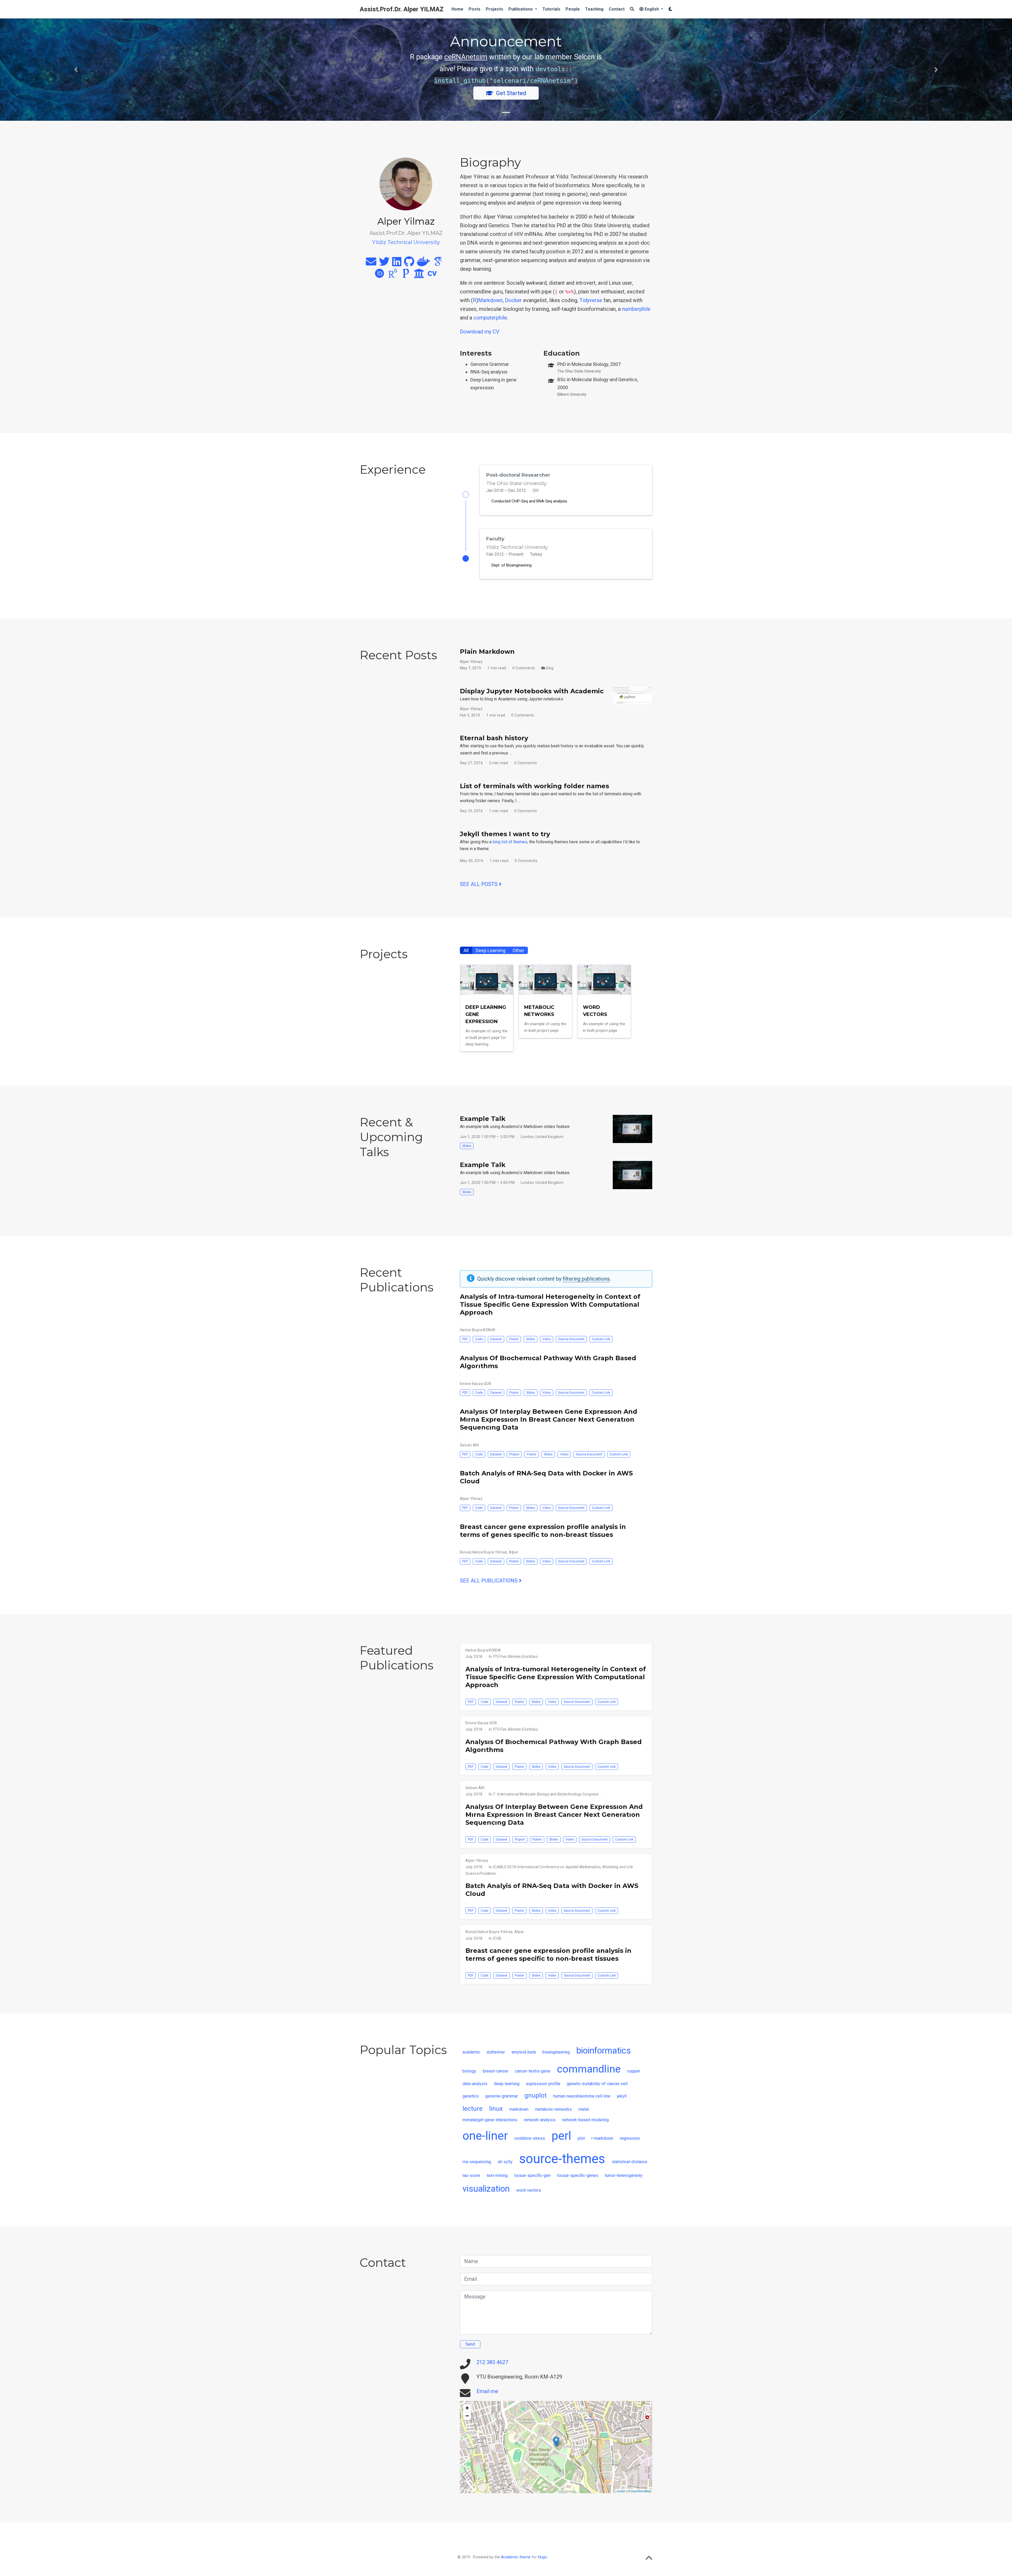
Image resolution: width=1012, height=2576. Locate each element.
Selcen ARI (469, 1445)
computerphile (490, 318)
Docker (513, 300)
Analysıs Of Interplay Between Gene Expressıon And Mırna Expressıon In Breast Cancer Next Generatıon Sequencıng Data (549, 1419)
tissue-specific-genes (578, 2175)
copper (634, 2071)
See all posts (479, 884)
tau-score (471, 2175)
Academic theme (516, 2557)
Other (518, 950)
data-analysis (475, 2083)
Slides (467, 1146)
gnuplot (536, 2095)
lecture (473, 2108)
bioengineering (556, 2052)
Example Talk (483, 1119)
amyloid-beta (524, 2052)
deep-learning (507, 2083)
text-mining (497, 2175)
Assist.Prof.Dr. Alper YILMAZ (402, 9)
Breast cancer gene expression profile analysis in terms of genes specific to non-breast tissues (543, 1531)
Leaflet (621, 2491)
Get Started (511, 93)
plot (581, 2138)
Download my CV (480, 332)
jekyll (622, 2096)
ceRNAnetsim (466, 57)
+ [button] (467, 2408)
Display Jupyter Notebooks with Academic (532, 691)
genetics (471, 2096)
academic (471, 2052)
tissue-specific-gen (532, 2175)
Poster (514, 1339)
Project (514, 1454)
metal (584, 2109)
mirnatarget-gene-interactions (490, 2120)
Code (479, 1339)
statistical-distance (629, 2161)
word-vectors (529, 2190)
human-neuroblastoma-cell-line (582, 2096)
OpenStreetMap (641, 2491)
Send (470, 2344)
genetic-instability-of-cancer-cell (597, 2083)
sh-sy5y (505, 2161)
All (466, 950)
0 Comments (524, 668)
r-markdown (602, 2138)
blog (550, 668)
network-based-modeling (585, 2120)
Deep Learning (491, 950)
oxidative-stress (530, 2138)
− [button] (467, 2416)
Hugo (543, 2557)
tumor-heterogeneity (624, 2175)
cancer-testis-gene (533, 2071)
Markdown (490, 300)
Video (547, 1339)
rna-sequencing (477, 2161)
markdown (519, 2109)
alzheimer (496, 2052)
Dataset (496, 1339)
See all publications (489, 1581)
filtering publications (586, 1279)
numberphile (636, 309)
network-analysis (540, 2120)
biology (469, 2071)
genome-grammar (502, 2096)
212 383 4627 (492, 2362)
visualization (486, 2188)
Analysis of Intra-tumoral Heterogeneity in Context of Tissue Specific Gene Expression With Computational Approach (550, 1304)
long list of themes (510, 842)
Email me (487, 2391)
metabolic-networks (553, 2109)
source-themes (562, 2158)
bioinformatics (604, 2051)
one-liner (485, 2135)
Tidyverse (591, 300)
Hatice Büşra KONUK (478, 1330)
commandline (589, 2069)
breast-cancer (496, 2071)
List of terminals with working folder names (534, 786)
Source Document (571, 1339)
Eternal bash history (494, 738)
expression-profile (543, 2083)
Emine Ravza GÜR (476, 1384)
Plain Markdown (487, 652)
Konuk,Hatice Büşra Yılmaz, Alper (489, 1552)
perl (561, 2135)
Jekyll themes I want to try (505, 834)
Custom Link (601, 1339)
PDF (465, 1339)
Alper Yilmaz (471, 662)
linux (496, 2108)
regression (630, 2138)
